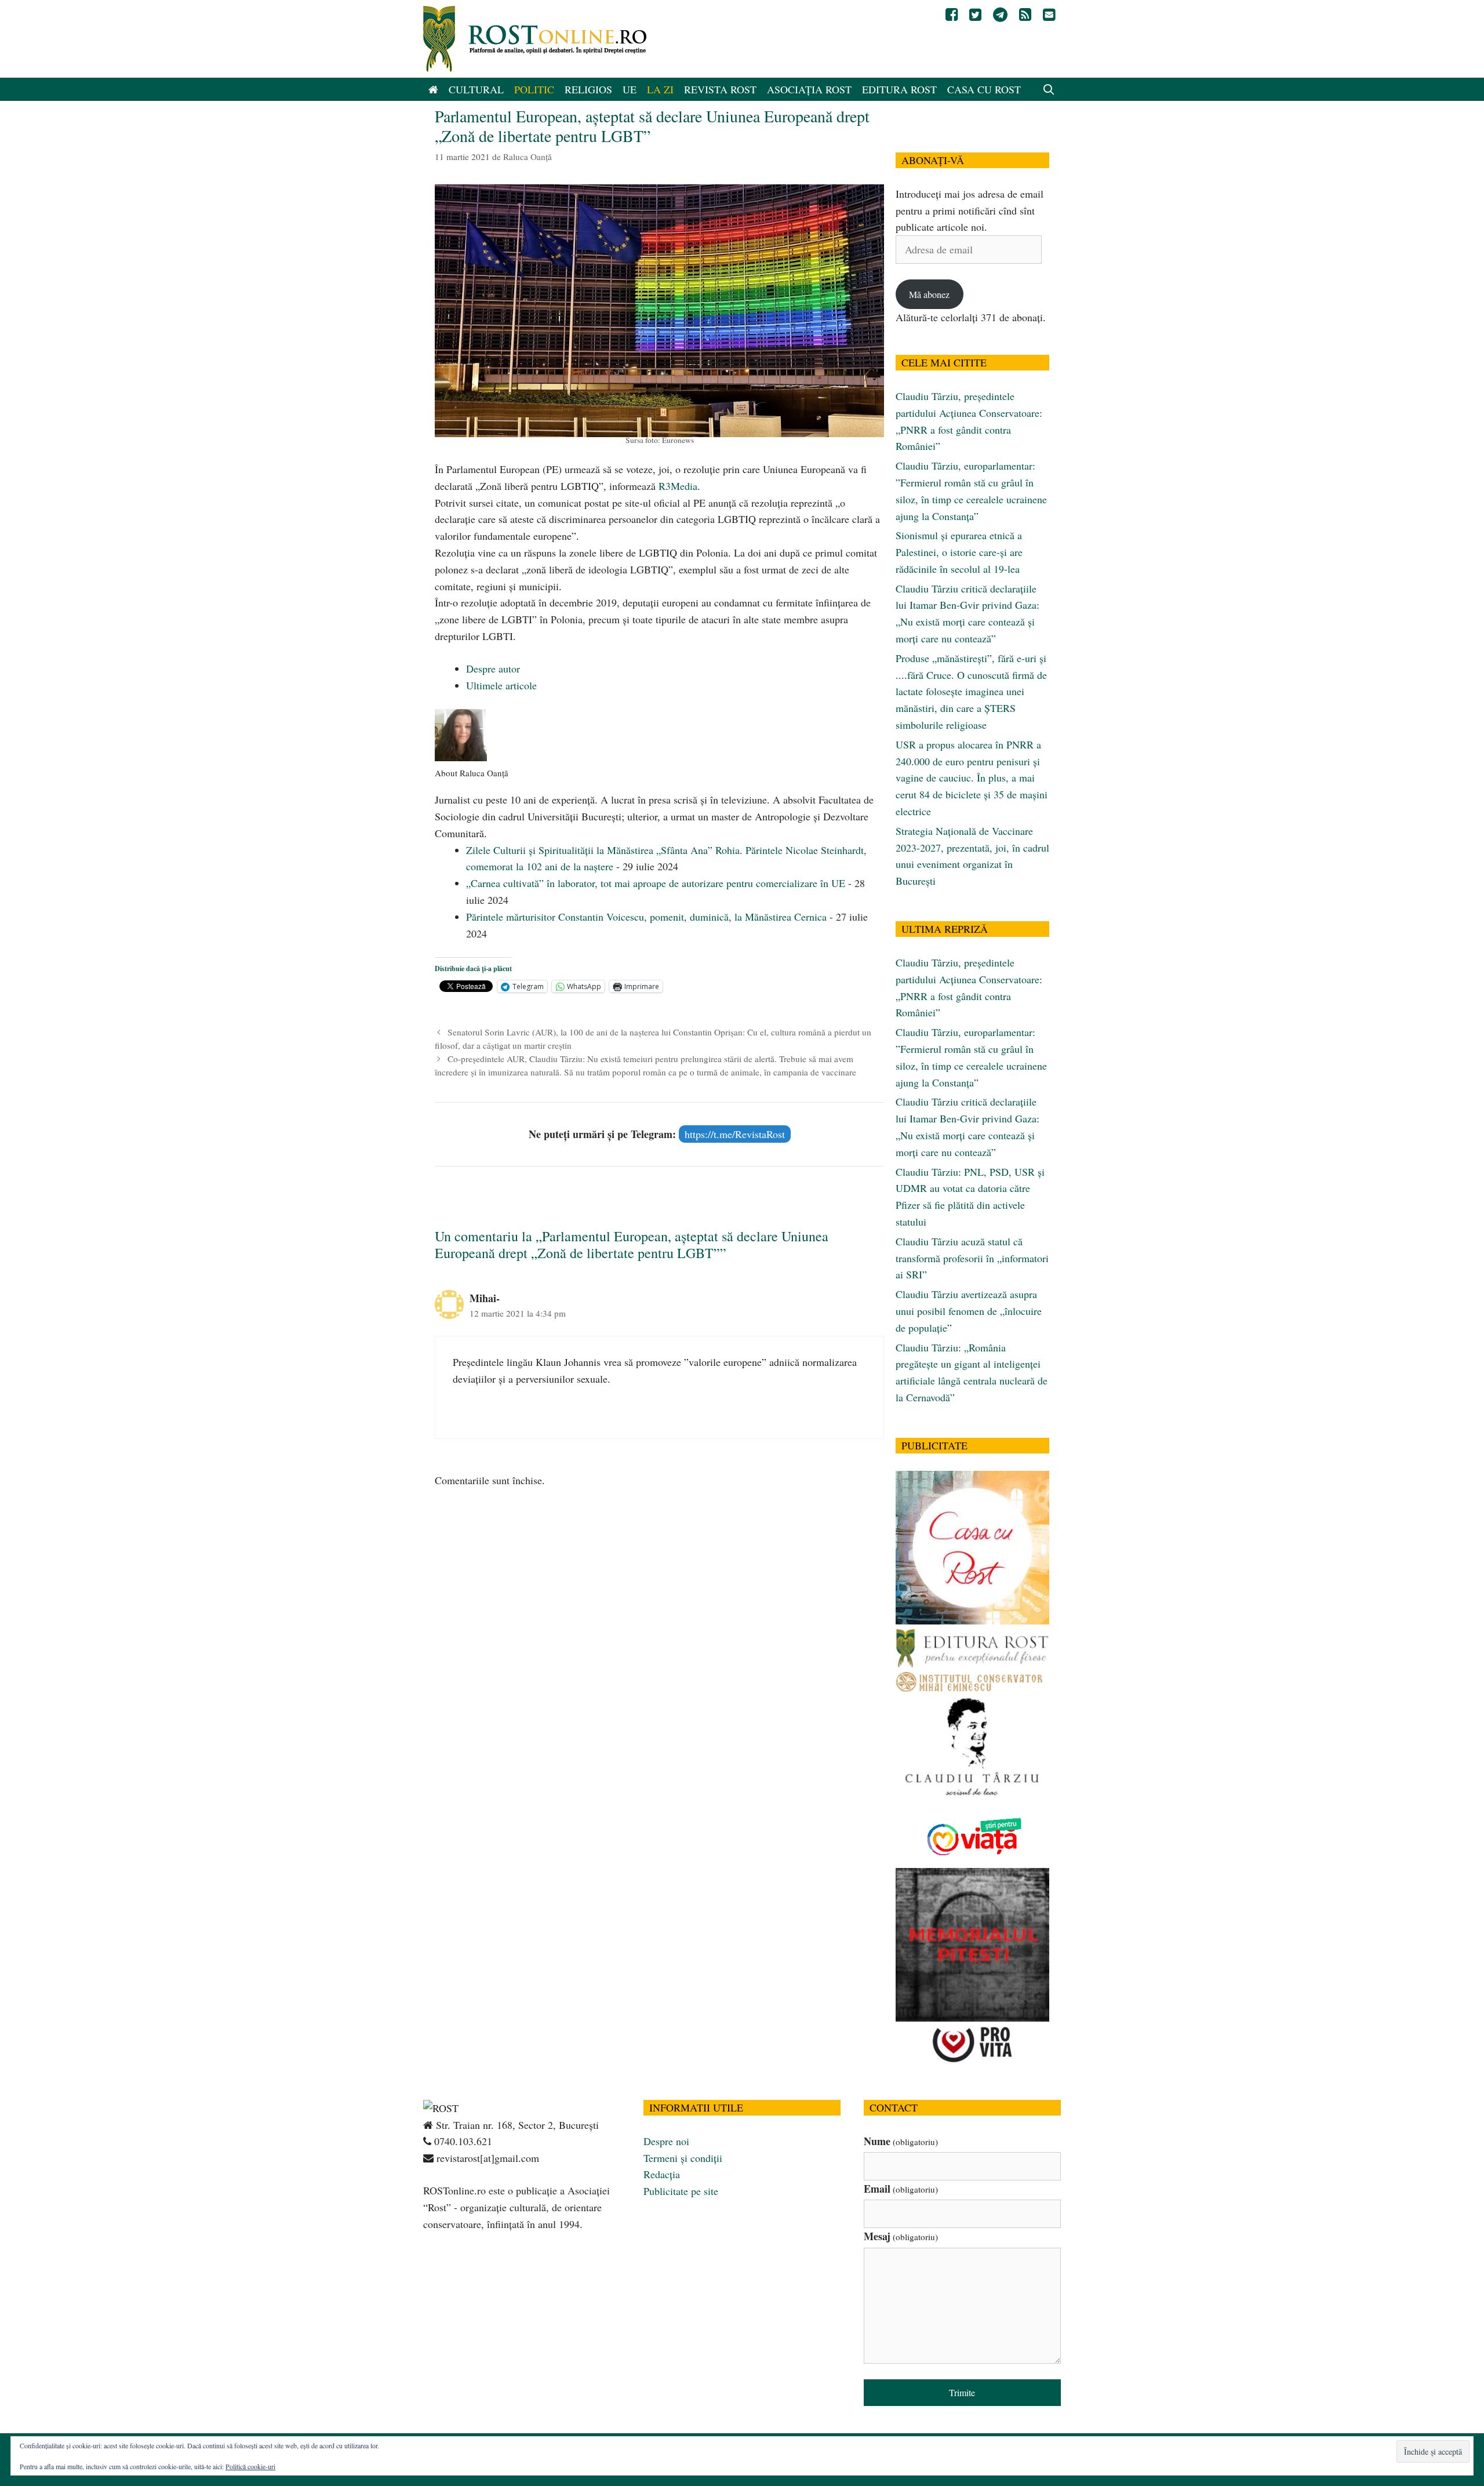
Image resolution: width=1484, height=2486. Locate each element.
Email (901, 2189)
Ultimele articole (501, 685)
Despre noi (666, 2141)
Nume (901, 2141)
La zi (660, 89)
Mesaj (901, 2236)
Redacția (662, 2174)
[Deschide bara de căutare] (1049, 89)
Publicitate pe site (681, 2191)
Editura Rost (899, 89)
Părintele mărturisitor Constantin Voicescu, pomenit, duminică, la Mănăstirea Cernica (646, 917)
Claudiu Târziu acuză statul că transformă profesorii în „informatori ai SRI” (972, 1258)
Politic (534, 89)
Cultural (476, 89)
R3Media (678, 486)
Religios (588, 89)
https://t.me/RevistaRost (735, 1134)
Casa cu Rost (984, 89)
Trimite (962, 2392)
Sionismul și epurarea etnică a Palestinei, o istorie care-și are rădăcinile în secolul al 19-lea (959, 552)
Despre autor (493, 668)
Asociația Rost (809, 89)
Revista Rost (720, 89)
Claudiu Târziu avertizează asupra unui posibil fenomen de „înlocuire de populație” (969, 1311)
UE (630, 89)
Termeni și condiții (683, 2158)
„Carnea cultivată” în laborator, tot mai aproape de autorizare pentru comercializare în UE (656, 883)
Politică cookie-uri (250, 2466)
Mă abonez (929, 294)
